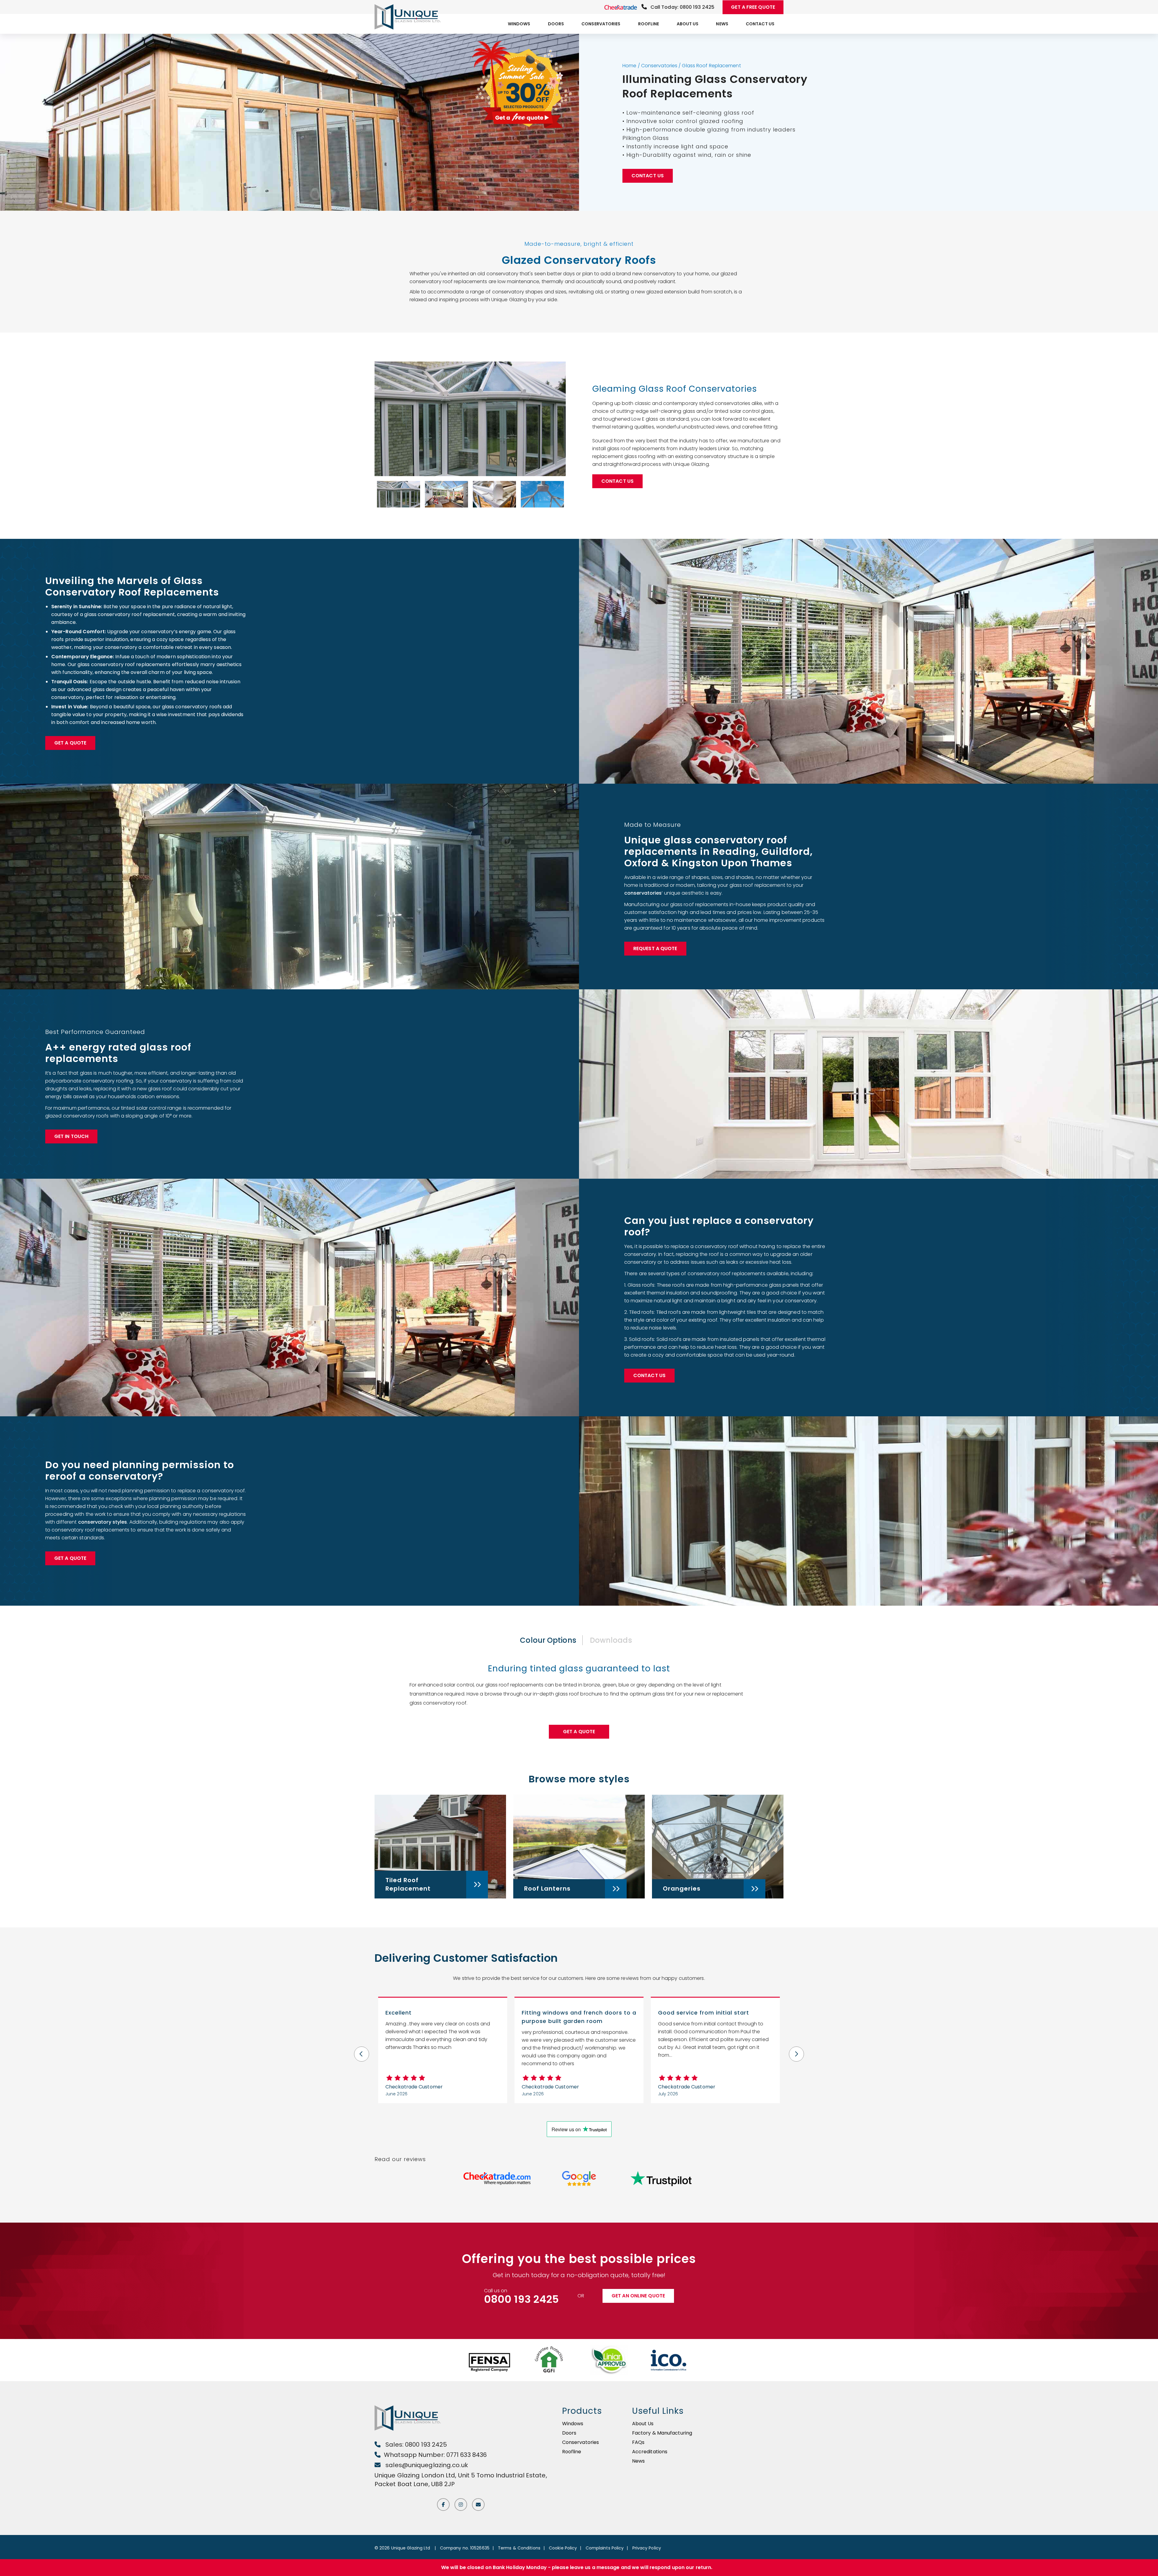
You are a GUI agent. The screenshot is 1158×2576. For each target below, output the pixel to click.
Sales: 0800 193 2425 (415, 2445)
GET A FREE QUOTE (753, 7)
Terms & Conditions (519, 2548)
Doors (556, 24)
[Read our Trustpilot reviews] (661, 2179)
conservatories (643, 893)
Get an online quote (638, 2296)
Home (629, 66)
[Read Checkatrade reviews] (497, 2179)
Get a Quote (70, 743)
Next (796, 2050)
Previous (362, 2050)
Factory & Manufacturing (662, 2433)
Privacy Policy (647, 2548)
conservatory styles (103, 1522)
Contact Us (760, 24)
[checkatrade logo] (621, 7)
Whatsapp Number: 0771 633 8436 (435, 2455)
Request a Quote (655, 948)
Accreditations (650, 2452)
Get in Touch (71, 1136)
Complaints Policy (605, 2548)
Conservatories (601, 24)
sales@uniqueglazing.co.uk (426, 2465)
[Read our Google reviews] (579, 2179)
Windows (519, 24)
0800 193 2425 (521, 2299)
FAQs (638, 2442)
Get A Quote (579, 1732)
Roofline (649, 24)
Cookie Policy (563, 2548)
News (722, 24)
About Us (688, 24)
